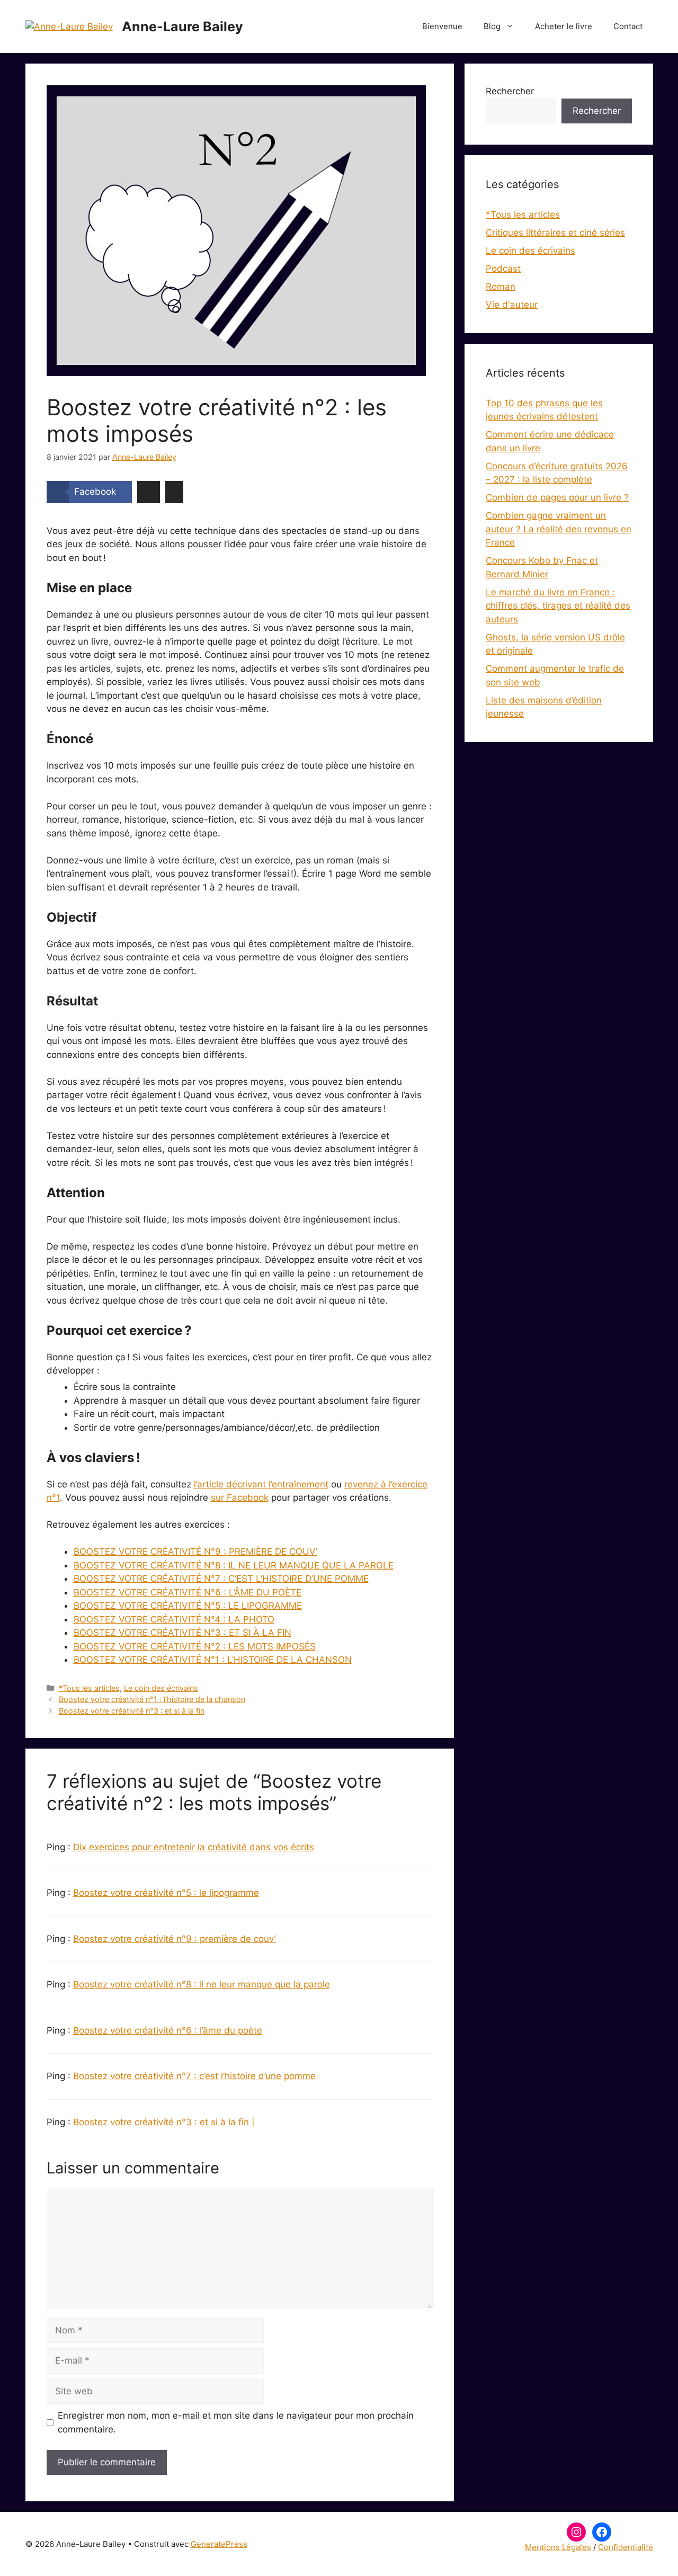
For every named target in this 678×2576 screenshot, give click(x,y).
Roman (501, 287)
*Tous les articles (89, 1688)
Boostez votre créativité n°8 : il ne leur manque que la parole (202, 1984)
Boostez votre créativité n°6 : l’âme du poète (168, 2030)
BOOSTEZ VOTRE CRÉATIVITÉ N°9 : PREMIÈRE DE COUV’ (195, 1552)
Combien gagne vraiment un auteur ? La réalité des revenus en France (559, 529)
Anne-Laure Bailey (182, 26)
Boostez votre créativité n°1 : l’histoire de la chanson (152, 1699)
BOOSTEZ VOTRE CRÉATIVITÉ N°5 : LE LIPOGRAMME (188, 1606)
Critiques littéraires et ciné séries (555, 233)
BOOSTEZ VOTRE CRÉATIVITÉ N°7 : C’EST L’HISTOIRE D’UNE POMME (221, 1579)
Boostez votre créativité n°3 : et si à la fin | (164, 2122)
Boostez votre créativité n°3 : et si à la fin (132, 1711)
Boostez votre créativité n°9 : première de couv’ (175, 1939)
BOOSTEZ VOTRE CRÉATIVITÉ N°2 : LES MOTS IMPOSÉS (195, 1646)
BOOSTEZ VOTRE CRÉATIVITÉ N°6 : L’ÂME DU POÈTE (188, 1592)
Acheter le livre (564, 26)
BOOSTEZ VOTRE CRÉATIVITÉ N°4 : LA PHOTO (174, 1619)
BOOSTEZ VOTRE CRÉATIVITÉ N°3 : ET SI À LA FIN (182, 1633)
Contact (628, 26)
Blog (492, 26)
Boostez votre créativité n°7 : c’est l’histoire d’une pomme (194, 2076)
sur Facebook (240, 1498)
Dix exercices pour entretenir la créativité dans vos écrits (194, 1847)
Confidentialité (626, 2547)
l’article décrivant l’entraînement (261, 1484)
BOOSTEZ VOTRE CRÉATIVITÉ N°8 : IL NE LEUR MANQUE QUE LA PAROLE (234, 1565)
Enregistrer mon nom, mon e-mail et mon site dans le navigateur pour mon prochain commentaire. (236, 2422)
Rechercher (510, 91)
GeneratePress (219, 2544)
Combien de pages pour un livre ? (557, 497)
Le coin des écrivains (161, 1688)
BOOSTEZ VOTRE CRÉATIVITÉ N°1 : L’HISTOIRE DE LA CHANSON (213, 1660)
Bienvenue (442, 26)
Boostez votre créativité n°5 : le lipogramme (166, 1893)
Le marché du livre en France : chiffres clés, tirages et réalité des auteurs (558, 606)
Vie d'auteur (512, 305)
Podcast (503, 269)
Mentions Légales (558, 2547)
